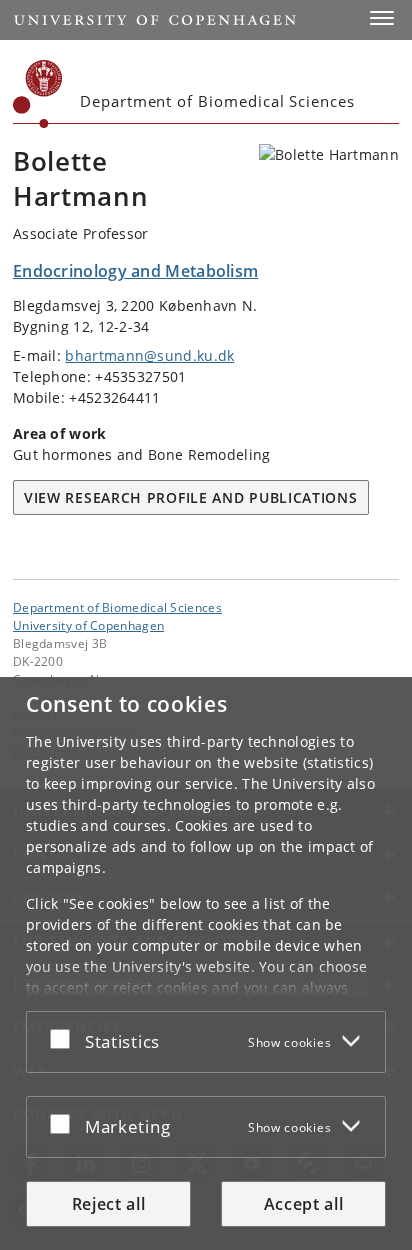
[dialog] (206, 963)
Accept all (304, 1204)
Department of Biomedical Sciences (117, 607)
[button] (382, 18)
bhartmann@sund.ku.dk (149, 355)
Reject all (109, 1204)
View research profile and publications (191, 497)
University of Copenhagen (88, 625)
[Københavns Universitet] (38, 94)
